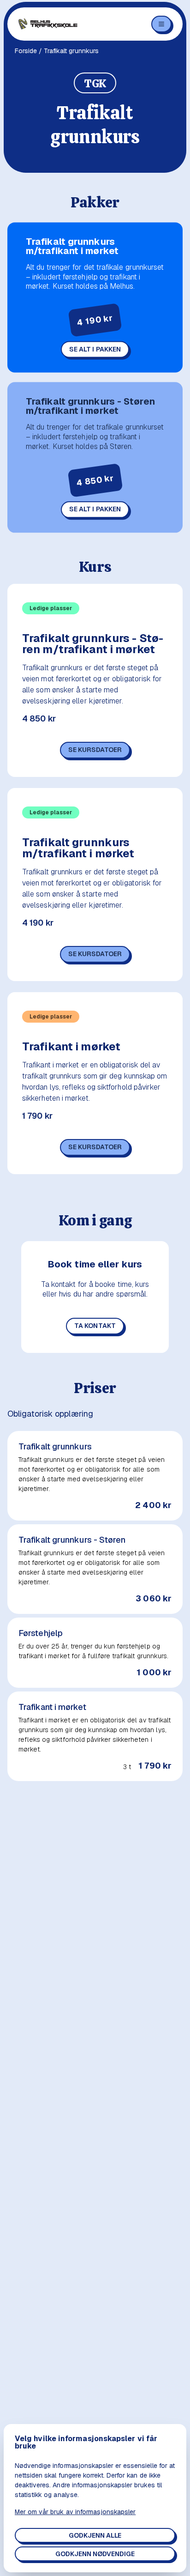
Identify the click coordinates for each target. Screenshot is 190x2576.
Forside (26, 51)
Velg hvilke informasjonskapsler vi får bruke (86, 2443)
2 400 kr (153, 1505)
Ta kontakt (95, 1326)
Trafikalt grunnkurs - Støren (72, 1540)
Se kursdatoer (95, 750)
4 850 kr (39, 719)
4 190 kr (38, 923)
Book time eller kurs (95, 1264)
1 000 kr (154, 1673)
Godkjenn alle (95, 2535)
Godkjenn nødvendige (95, 2554)
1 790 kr (37, 1116)
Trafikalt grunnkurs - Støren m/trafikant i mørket (90, 406)
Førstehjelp (41, 1633)
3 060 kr (154, 1599)
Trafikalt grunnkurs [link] (71, 51)
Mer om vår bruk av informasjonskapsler (75, 2512)
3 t (127, 1767)
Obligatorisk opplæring (50, 1414)
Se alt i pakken (95, 349)
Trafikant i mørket (71, 1047)
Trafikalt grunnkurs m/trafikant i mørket (72, 246)
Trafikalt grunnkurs (55, 1447)
